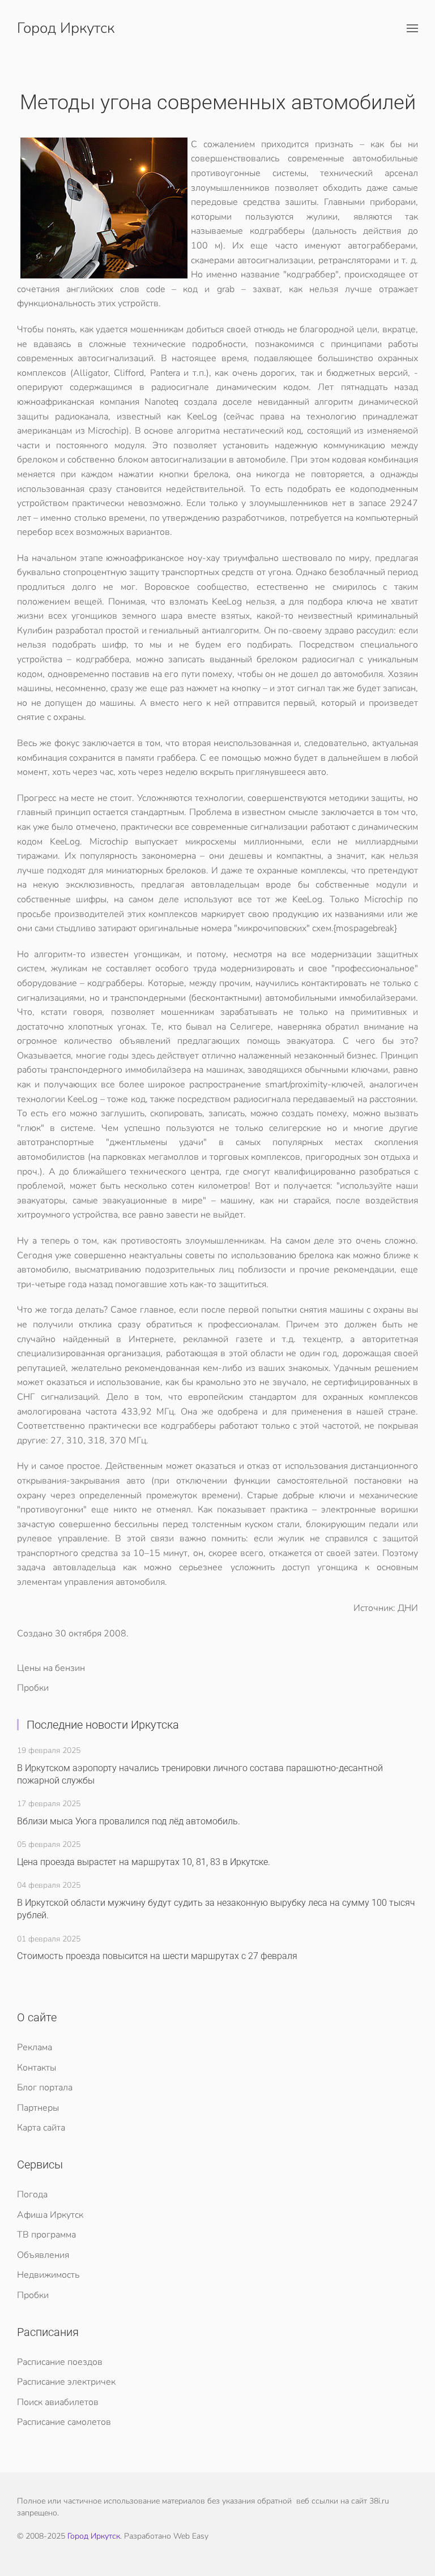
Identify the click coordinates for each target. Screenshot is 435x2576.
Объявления (43, 2255)
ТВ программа (46, 2235)
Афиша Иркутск (50, 2215)
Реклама (35, 2047)
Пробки (33, 1688)
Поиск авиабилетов (58, 2402)
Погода (32, 2194)
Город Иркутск (66, 28)
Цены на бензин (51, 1668)
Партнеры (38, 2108)
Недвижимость (48, 2275)
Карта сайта (41, 2128)
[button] (412, 28)
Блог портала (45, 2088)
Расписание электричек (66, 2382)
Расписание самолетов (64, 2422)
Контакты (37, 2068)
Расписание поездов (60, 2362)
